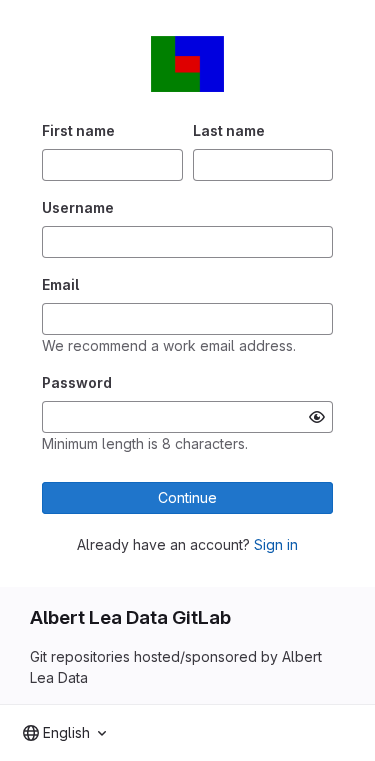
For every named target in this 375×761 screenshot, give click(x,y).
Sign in (276, 544)
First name (78, 130)
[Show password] (317, 417)
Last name (229, 130)
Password (77, 382)
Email (60, 284)
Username (78, 207)
